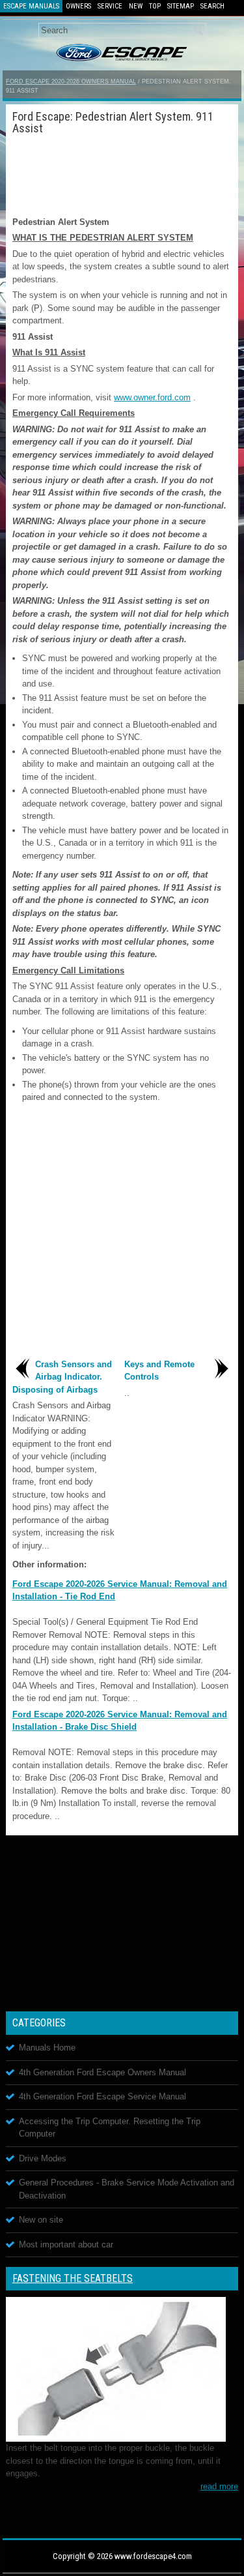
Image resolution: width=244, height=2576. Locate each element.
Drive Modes (43, 2158)
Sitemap (181, 6)
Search (212, 6)
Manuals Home (47, 2048)
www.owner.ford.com (152, 397)
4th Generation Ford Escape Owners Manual (102, 2072)
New (136, 6)
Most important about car (66, 2244)
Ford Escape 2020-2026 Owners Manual (71, 81)
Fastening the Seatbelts (73, 2278)
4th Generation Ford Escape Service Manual (102, 2096)
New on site (41, 2220)
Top (155, 6)
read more (219, 2486)
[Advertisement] (122, 173)
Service (110, 6)
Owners (78, 6)
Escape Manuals (31, 6)
